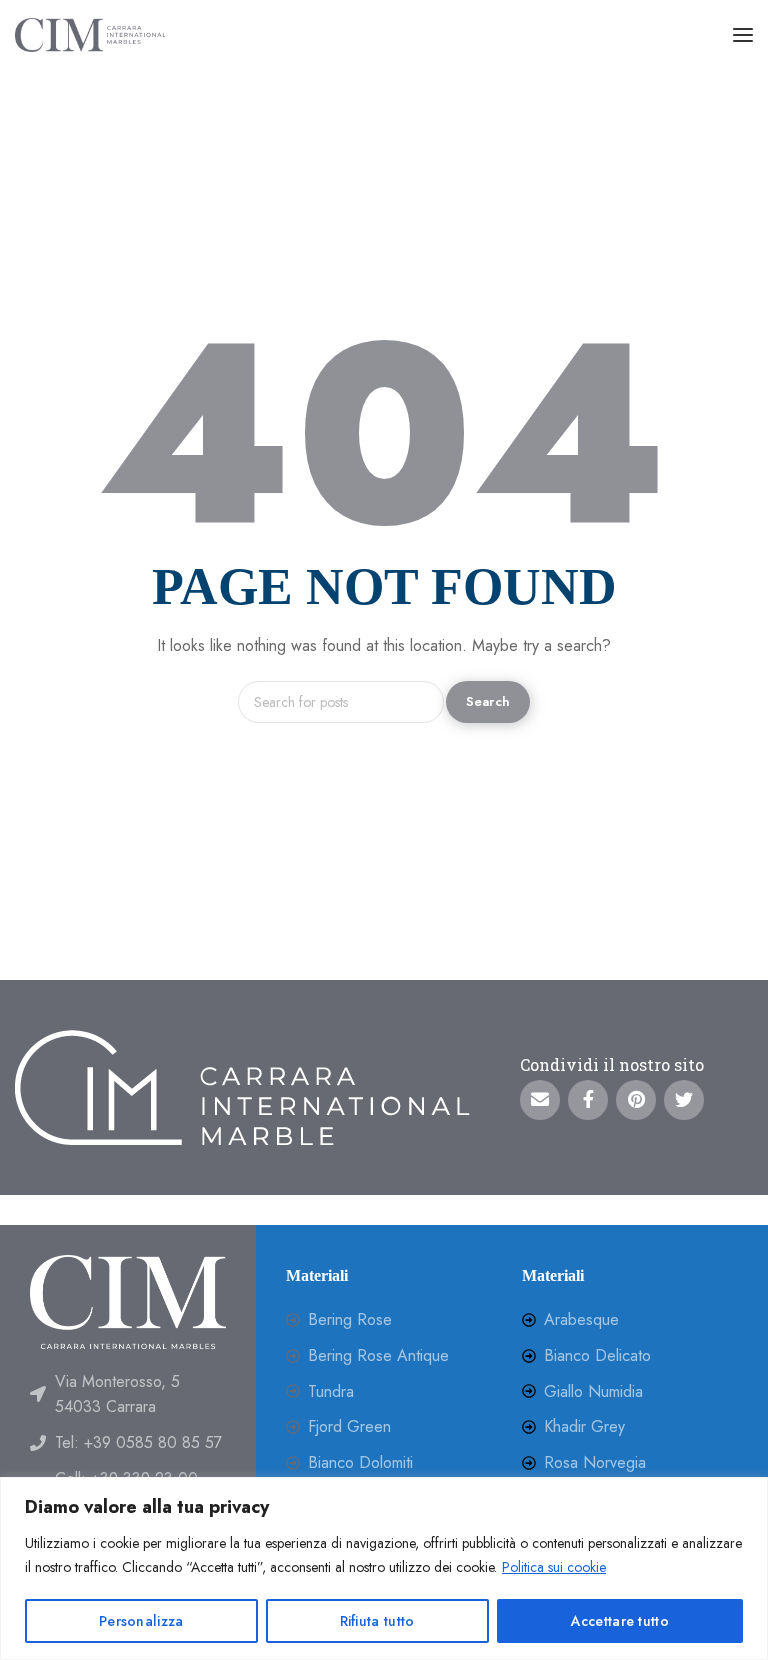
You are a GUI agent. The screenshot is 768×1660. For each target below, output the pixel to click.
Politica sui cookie (554, 1567)
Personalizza (141, 1621)
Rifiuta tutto (377, 1621)
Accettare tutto (620, 1621)
